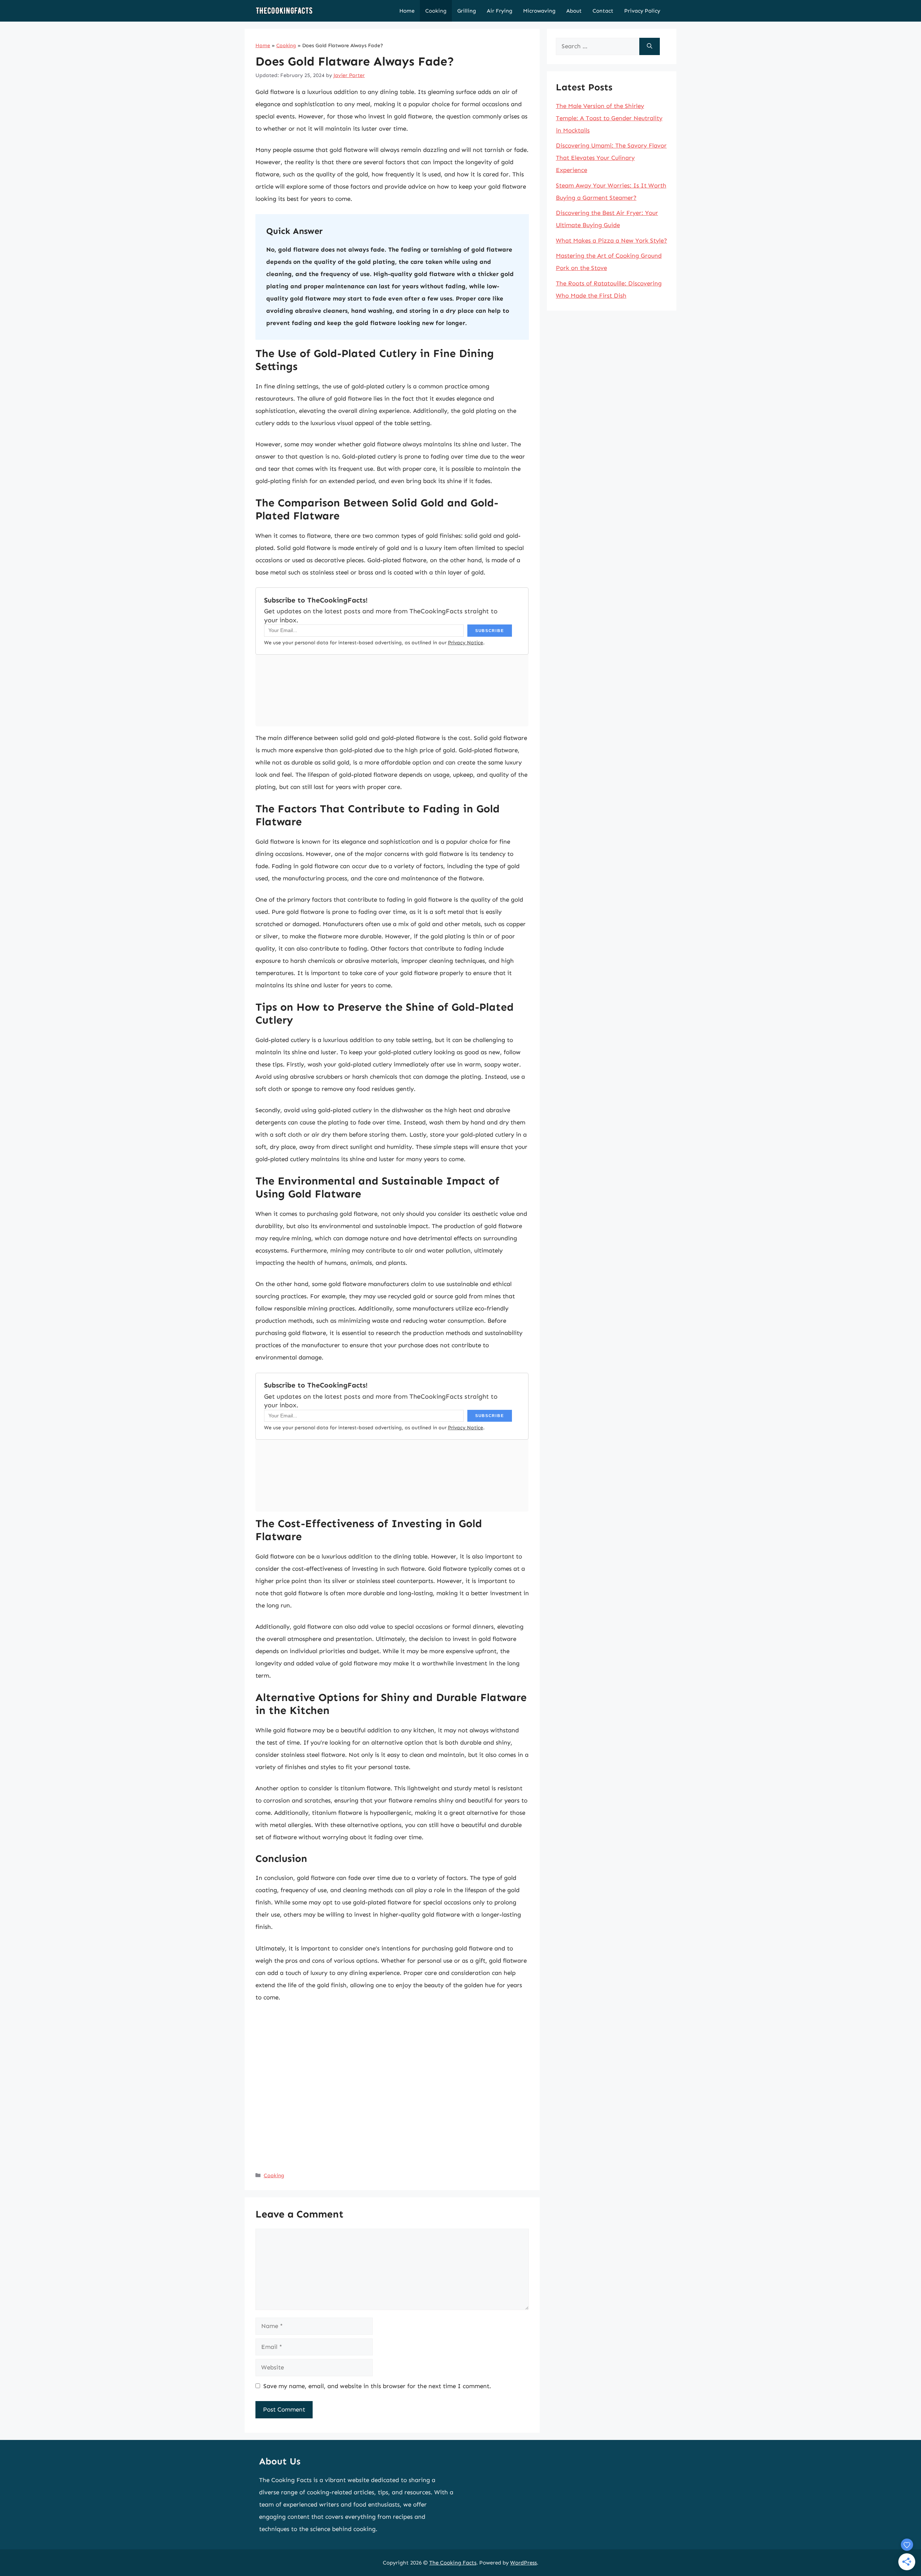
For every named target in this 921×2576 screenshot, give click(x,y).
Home (407, 11)
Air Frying (500, 11)
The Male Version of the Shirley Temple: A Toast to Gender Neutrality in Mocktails (609, 118)
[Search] (650, 46)
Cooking (436, 11)
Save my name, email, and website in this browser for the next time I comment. (377, 2386)
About (574, 11)
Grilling (467, 11)
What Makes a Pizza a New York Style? (611, 240)
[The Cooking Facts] (284, 11)
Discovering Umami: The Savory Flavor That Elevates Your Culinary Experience (611, 158)
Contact (603, 11)
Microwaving (539, 11)
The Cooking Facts (453, 2563)
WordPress (523, 2563)
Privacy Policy (642, 11)
